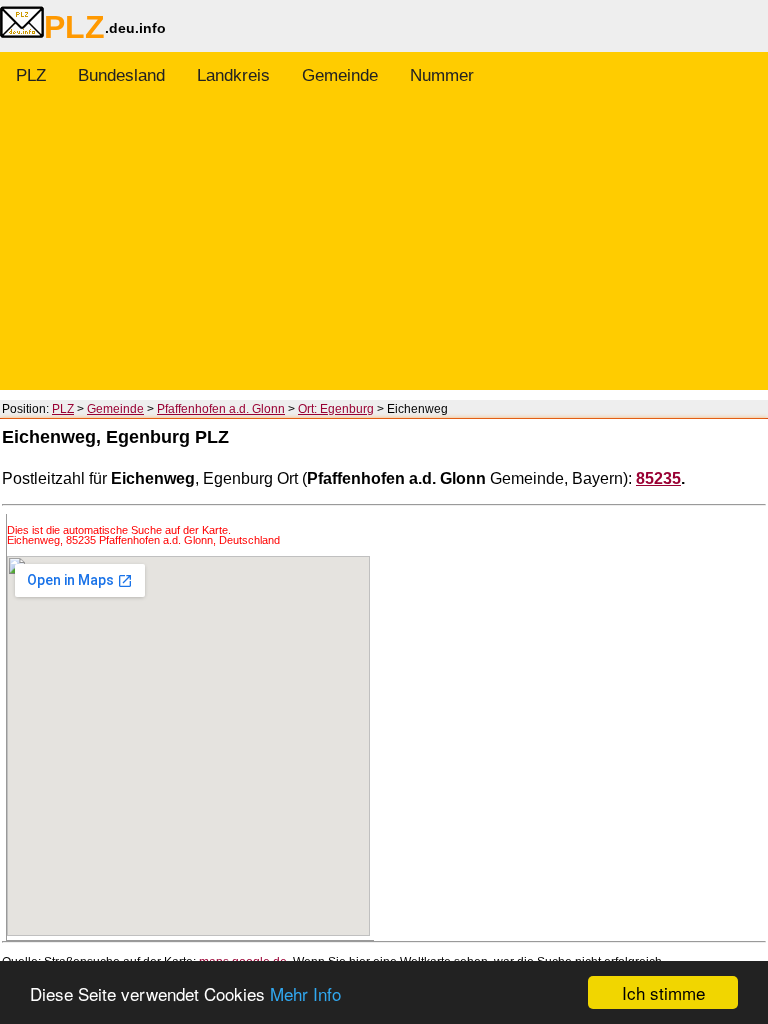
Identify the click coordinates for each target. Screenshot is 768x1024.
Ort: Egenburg (336, 409)
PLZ (31, 75)
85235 (658, 478)
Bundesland (121, 75)
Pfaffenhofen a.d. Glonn (221, 409)
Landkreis (233, 75)
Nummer (442, 75)
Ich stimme (663, 992)
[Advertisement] (384, 250)
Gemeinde (340, 75)
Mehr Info (305, 993)
